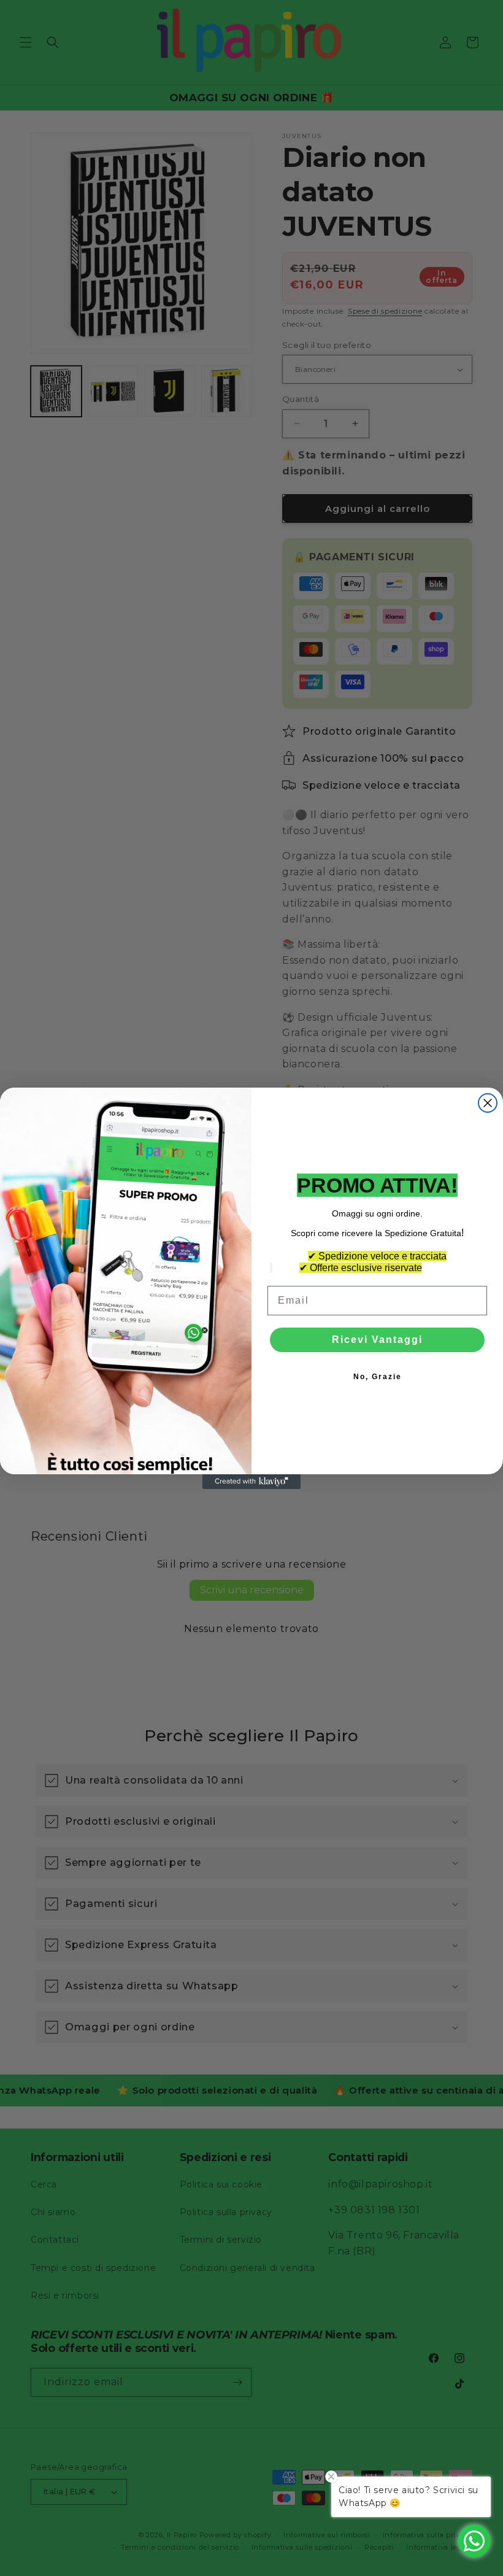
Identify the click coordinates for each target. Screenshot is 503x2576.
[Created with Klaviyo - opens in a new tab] (251, 1482)
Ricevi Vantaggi (377, 1340)
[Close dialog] (488, 1103)
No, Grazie (378, 1377)
